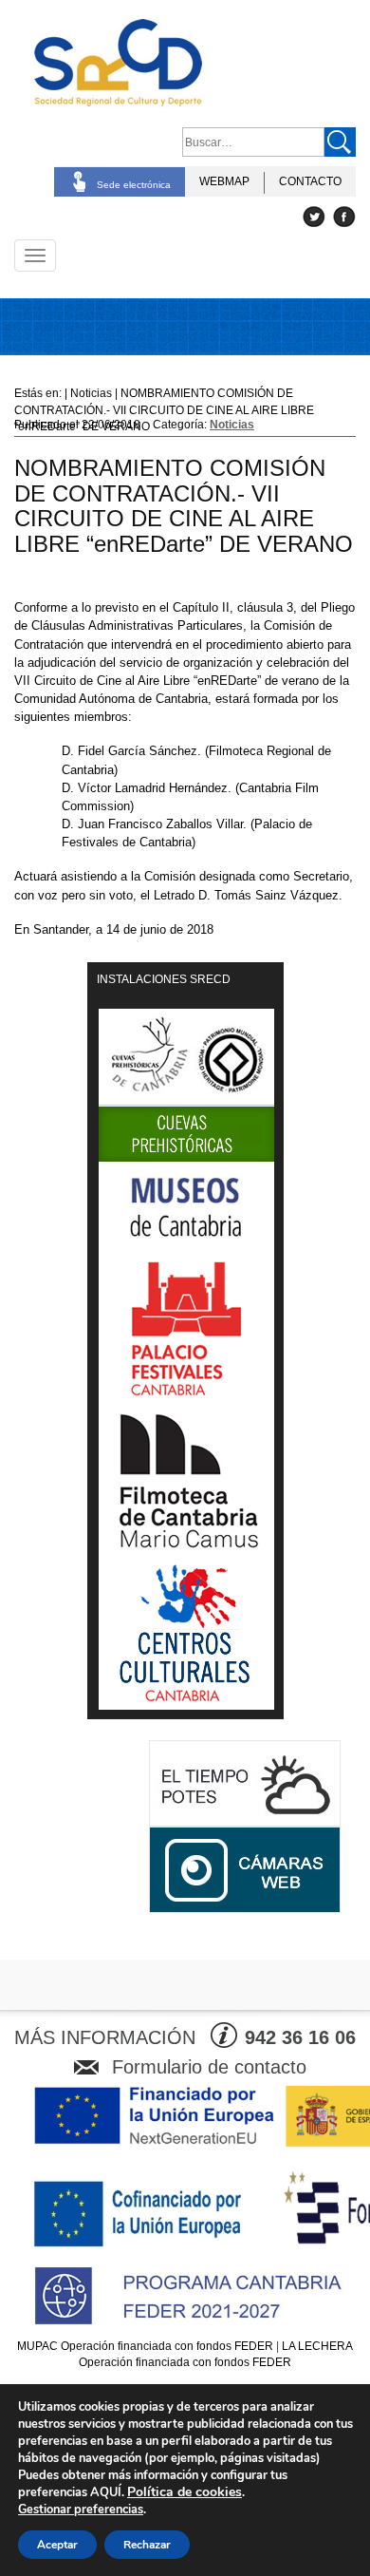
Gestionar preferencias (81, 2510)
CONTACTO (310, 181)
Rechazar (147, 2545)
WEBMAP (224, 181)
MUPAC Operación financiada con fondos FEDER (145, 2346)
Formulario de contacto (209, 2067)
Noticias (232, 425)
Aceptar (57, 2545)
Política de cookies (185, 2492)
